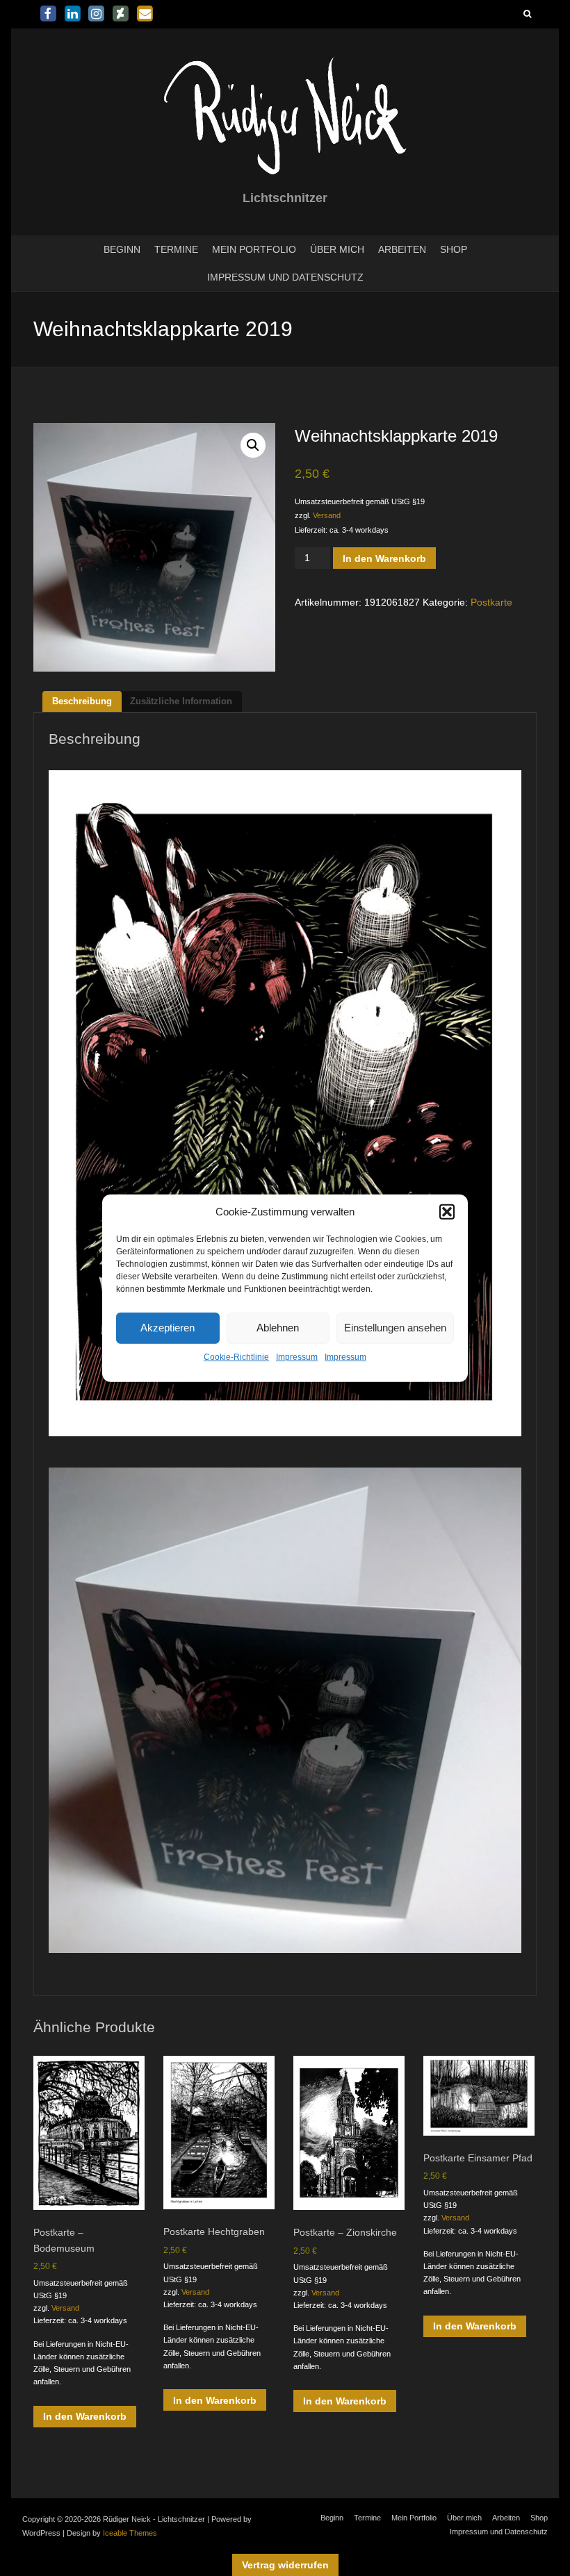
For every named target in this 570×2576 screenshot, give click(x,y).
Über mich (337, 249)
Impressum (297, 1357)
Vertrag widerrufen (285, 2565)
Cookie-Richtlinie (236, 1357)
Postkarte (491, 602)
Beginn (122, 249)
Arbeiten (402, 249)
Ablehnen (278, 1328)
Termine (176, 249)
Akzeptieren (168, 1328)
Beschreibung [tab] (82, 701)
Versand (327, 515)
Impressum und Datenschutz (285, 277)
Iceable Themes (130, 2533)
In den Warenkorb (384, 558)
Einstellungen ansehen (395, 1328)
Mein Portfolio (254, 249)
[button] (447, 1211)
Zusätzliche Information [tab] (181, 701)
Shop (454, 249)
